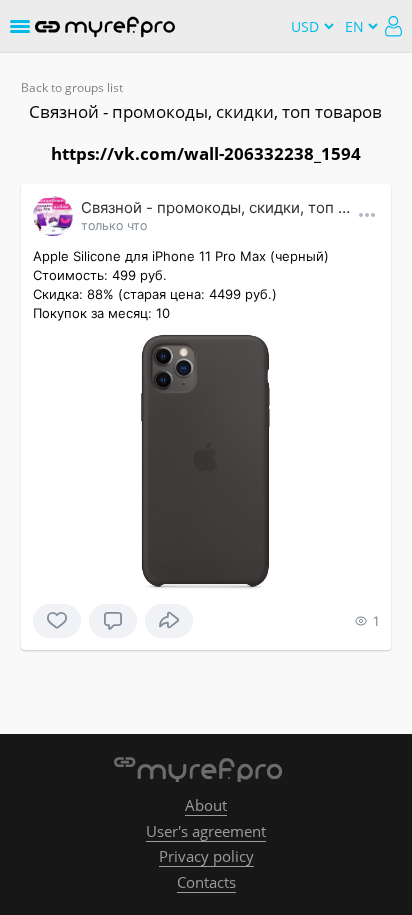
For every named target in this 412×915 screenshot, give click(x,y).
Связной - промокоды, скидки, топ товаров (205, 111)
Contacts (206, 882)
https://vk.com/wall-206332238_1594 (206, 153)
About (206, 805)
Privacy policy (206, 856)
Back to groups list (72, 87)
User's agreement (206, 831)
